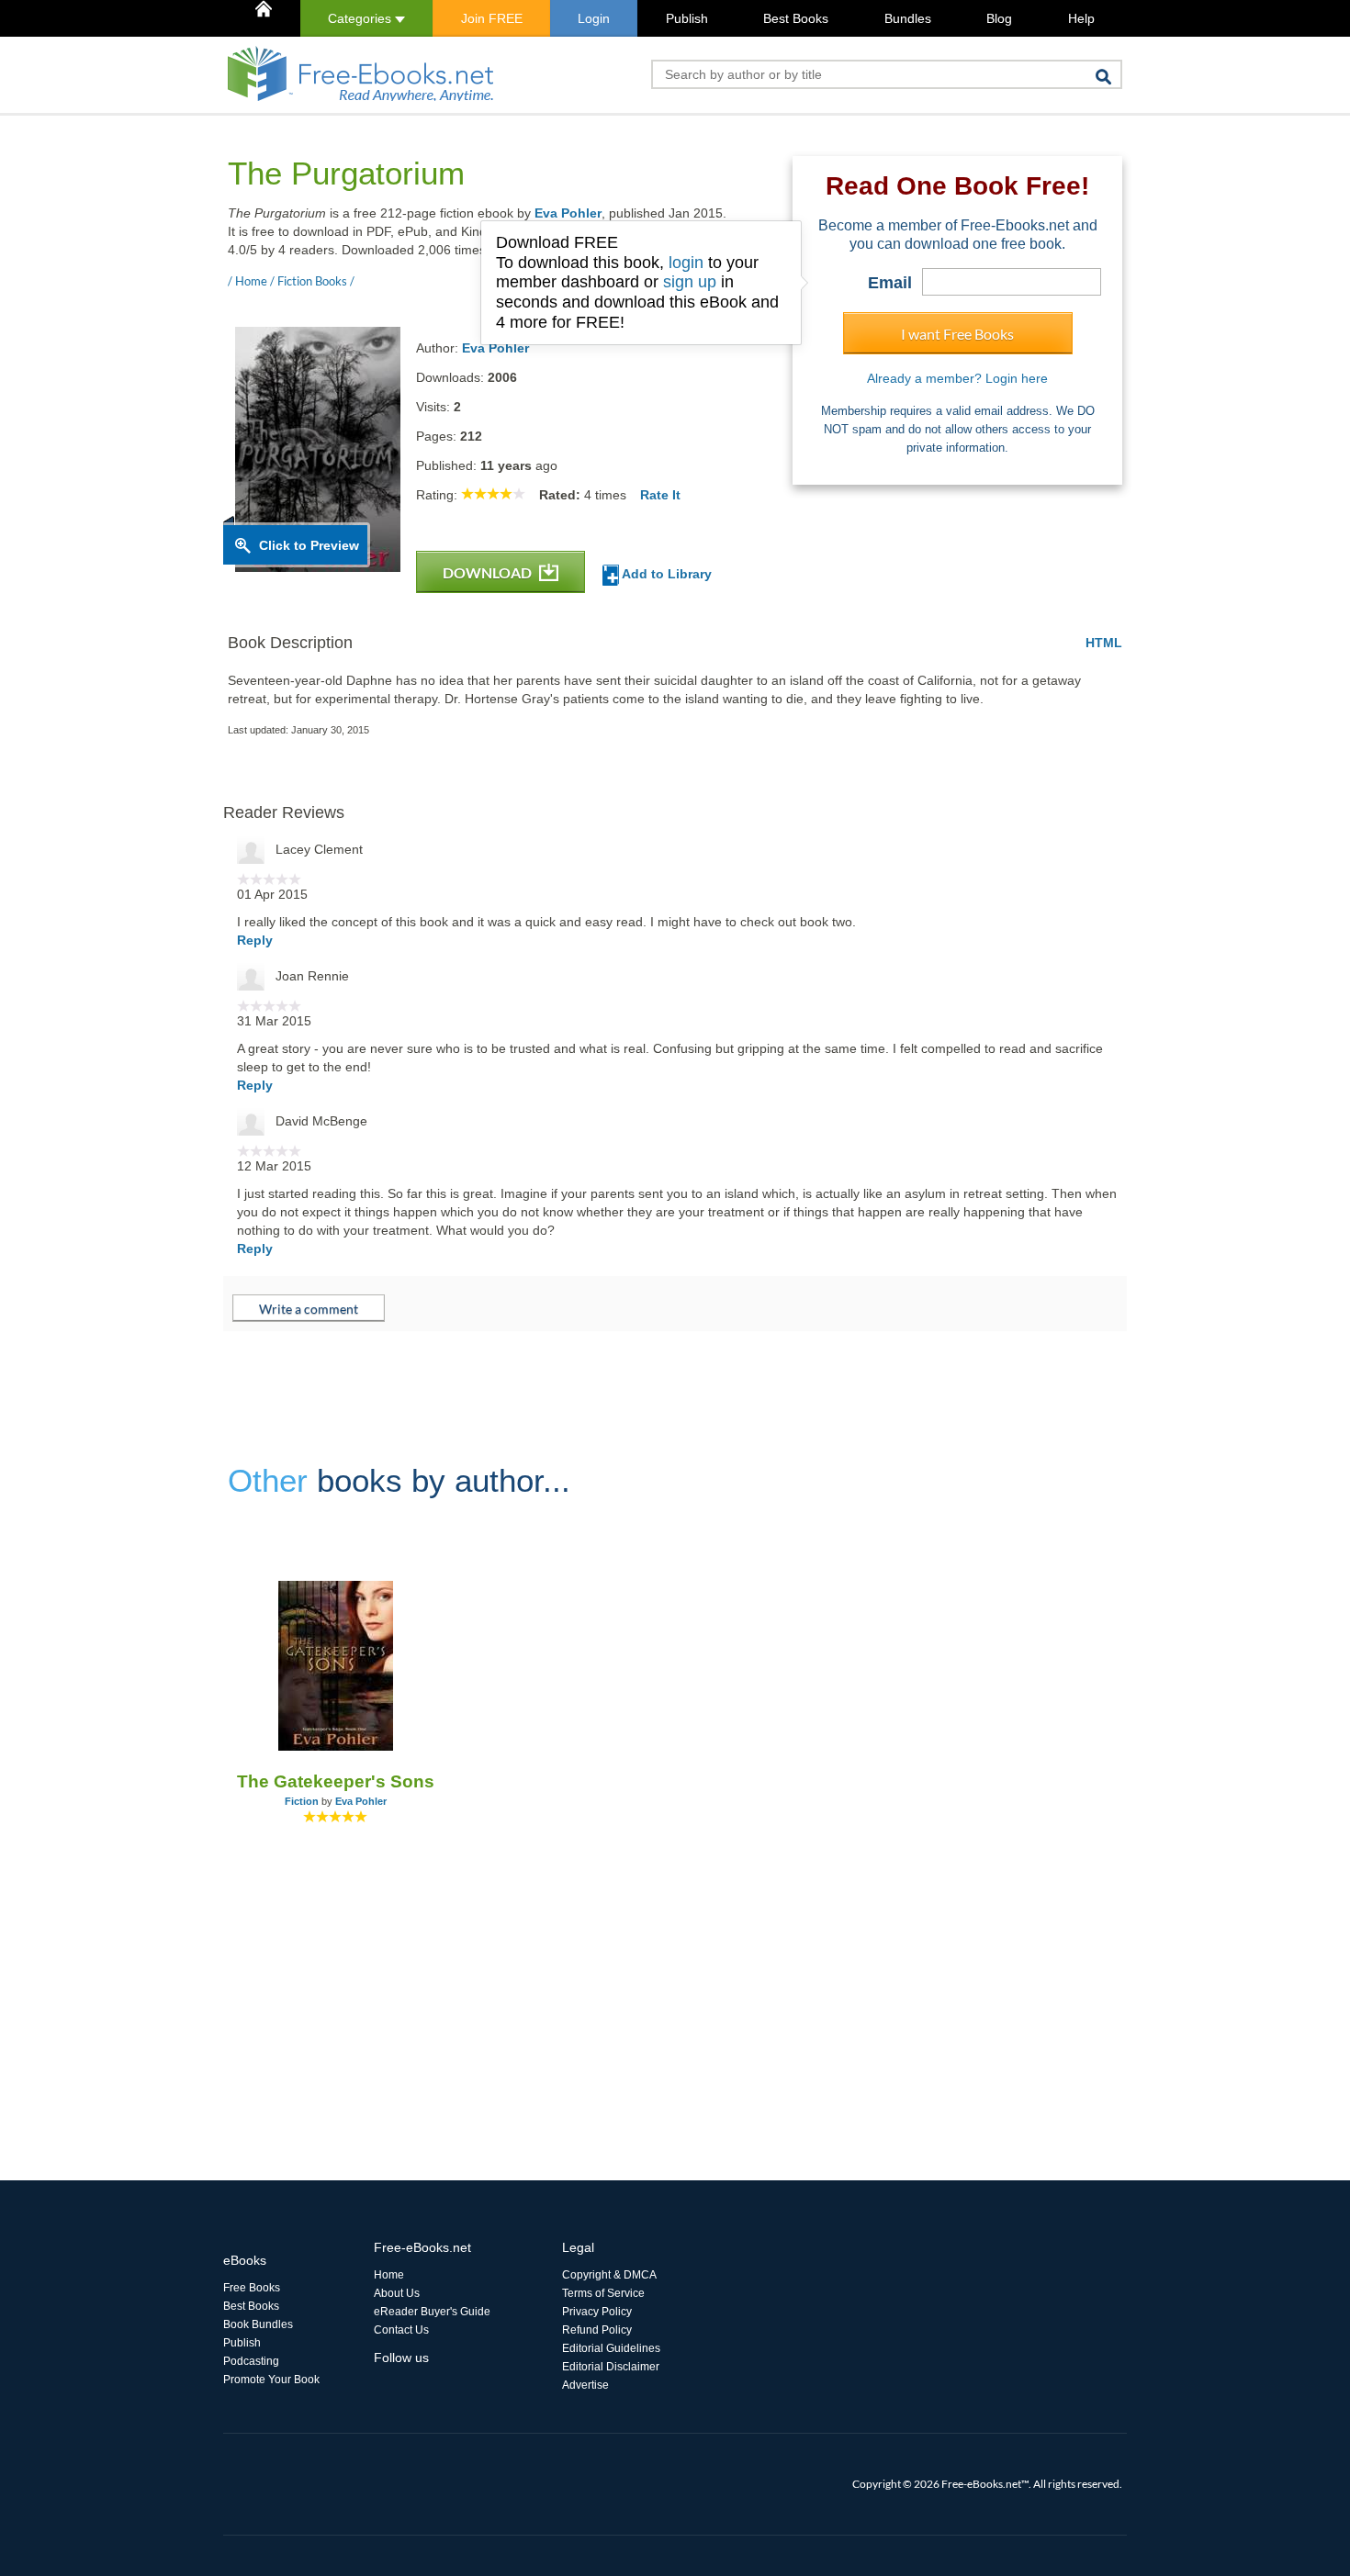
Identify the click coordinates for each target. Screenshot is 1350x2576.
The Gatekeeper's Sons (336, 1781)
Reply (255, 940)
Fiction (302, 1801)
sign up (690, 282)
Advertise (585, 2385)
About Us (397, 2293)
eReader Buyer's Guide (432, 2312)
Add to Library (665, 574)
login (686, 263)
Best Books (796, 18)
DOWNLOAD (489, 572)
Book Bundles (258, 2324)
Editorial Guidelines (611, 2348)
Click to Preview (309, 545)
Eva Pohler (568, 213)
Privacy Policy (597, 2312)
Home (389, 2275)
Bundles (908, 18)
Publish (687, 18)
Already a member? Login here (957, 378)
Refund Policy (597, 2330)
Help (1081, 18)
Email (890, 283)
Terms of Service (603, 2293)
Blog (999, 18)
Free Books (252, 2288)
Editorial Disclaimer (611, 2367)
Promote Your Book (271, 2380)
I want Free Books (957, 334)
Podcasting (251, 2361)
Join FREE (492, 18)
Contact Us (401, 2330)
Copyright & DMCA (609, 2275)
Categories (361, 18)
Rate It (660, 495)
